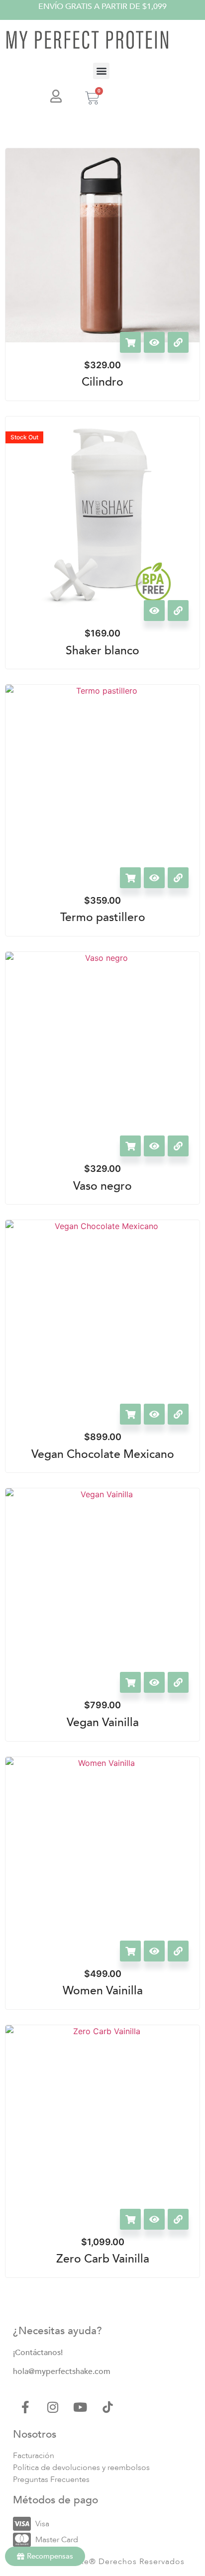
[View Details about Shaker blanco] (178, 611)
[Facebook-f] (25, 2407)
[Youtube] (80, 2407)
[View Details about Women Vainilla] (178, 1951)
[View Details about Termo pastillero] (178, 878)
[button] (101, 71)
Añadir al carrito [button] (130, 342)
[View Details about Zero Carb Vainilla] (178, 2219)
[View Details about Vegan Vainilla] (178, 1682)
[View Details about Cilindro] (178, 342)
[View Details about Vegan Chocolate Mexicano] (178, 1414)
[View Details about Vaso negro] (178, 1146)
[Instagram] (53, 2407)
